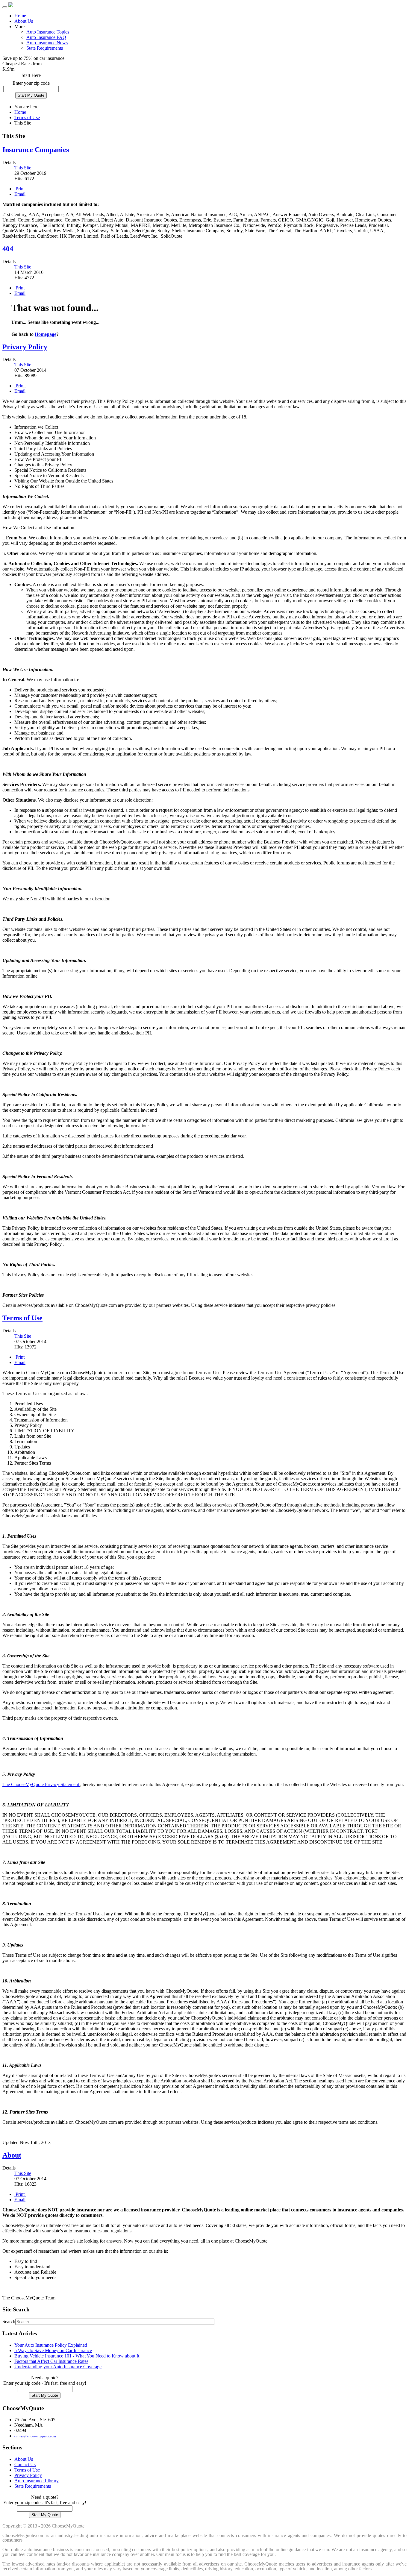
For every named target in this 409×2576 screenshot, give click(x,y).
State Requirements (45, 48)
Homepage (46, 334)
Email (20, 194)
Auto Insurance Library (37, 2481)
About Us (24, 21)
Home (20, 16)
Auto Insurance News (47, 43)
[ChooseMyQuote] (11, 6)
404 (8, 249)
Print (20, 189)
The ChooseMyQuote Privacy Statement (41, 1784)
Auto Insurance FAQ (46, 37)
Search (9, 2321)
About (12, 2155)
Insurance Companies (36, 150)
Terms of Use (27, 117)
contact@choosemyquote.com (35, 2436)
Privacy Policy (25, 347)
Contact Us (25, 2465)
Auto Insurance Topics (48, 32)
